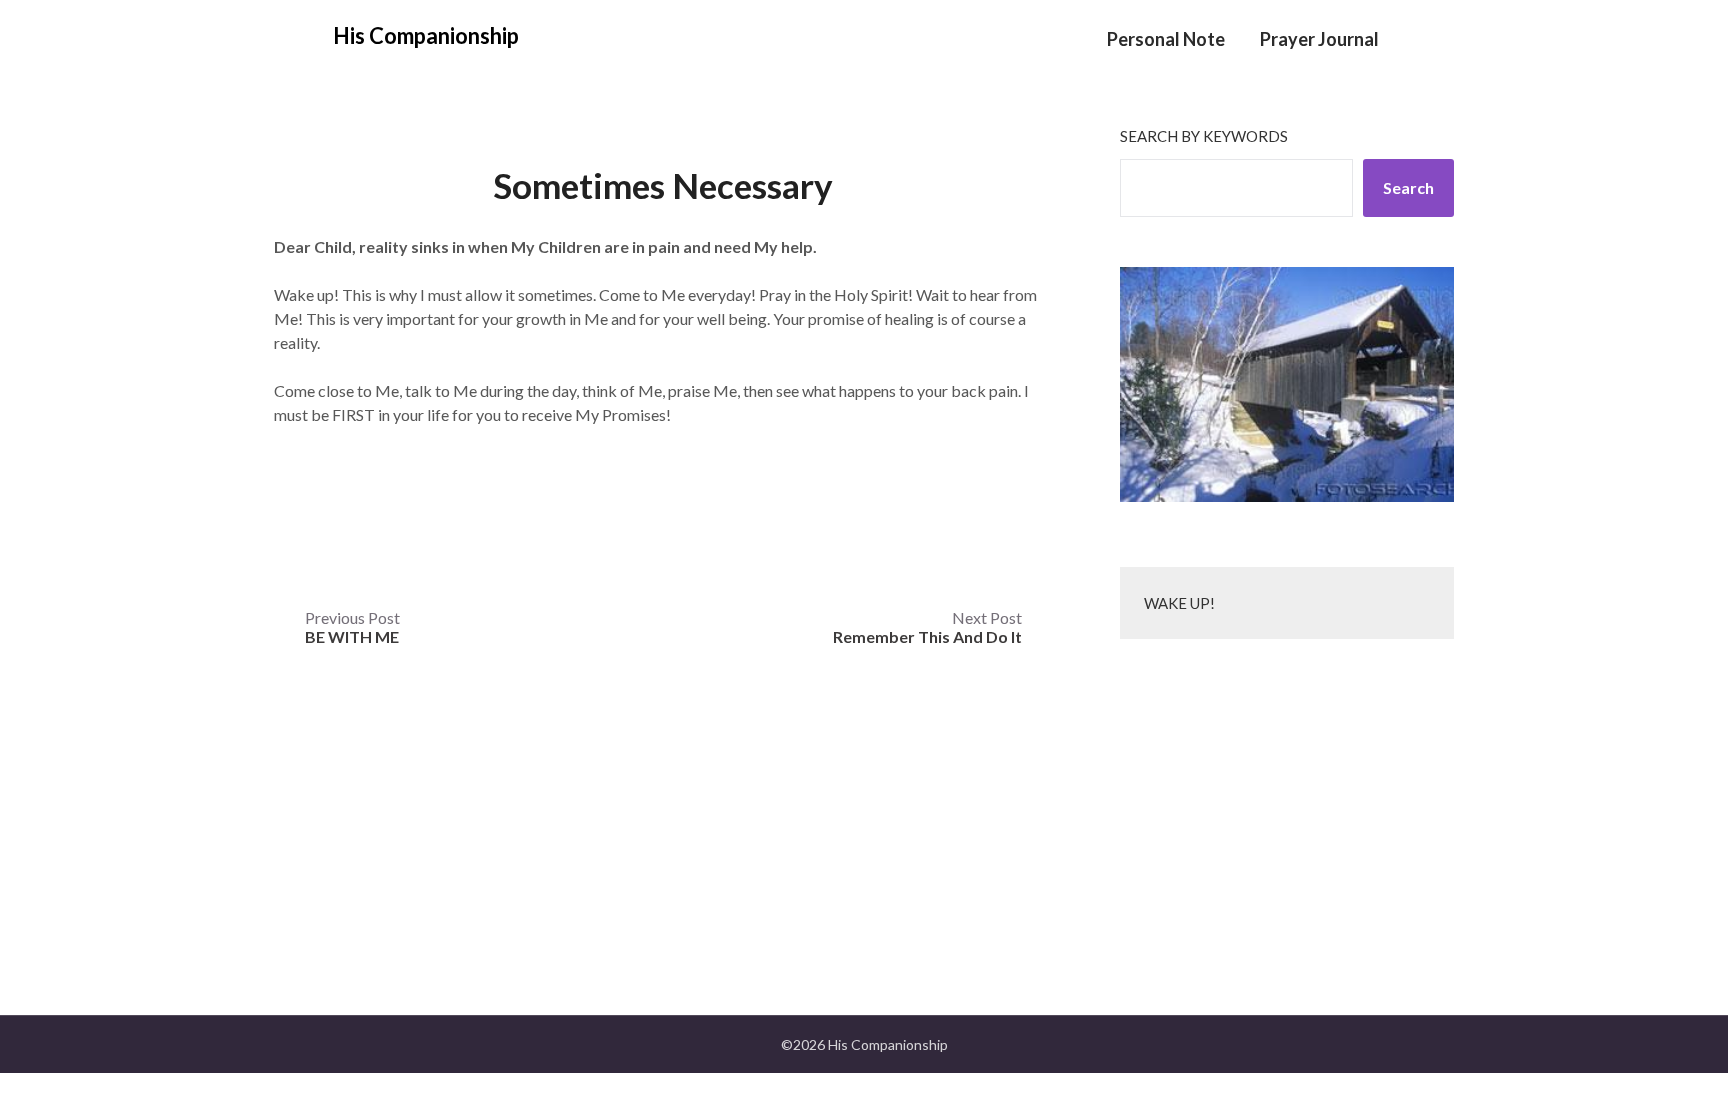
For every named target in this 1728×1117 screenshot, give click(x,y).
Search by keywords (1204, 136)
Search (1408, 187)
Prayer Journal (1319, 39)
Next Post (927, 627)
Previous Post (352, 627)
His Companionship (426, 35)
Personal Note (1166, 39)
